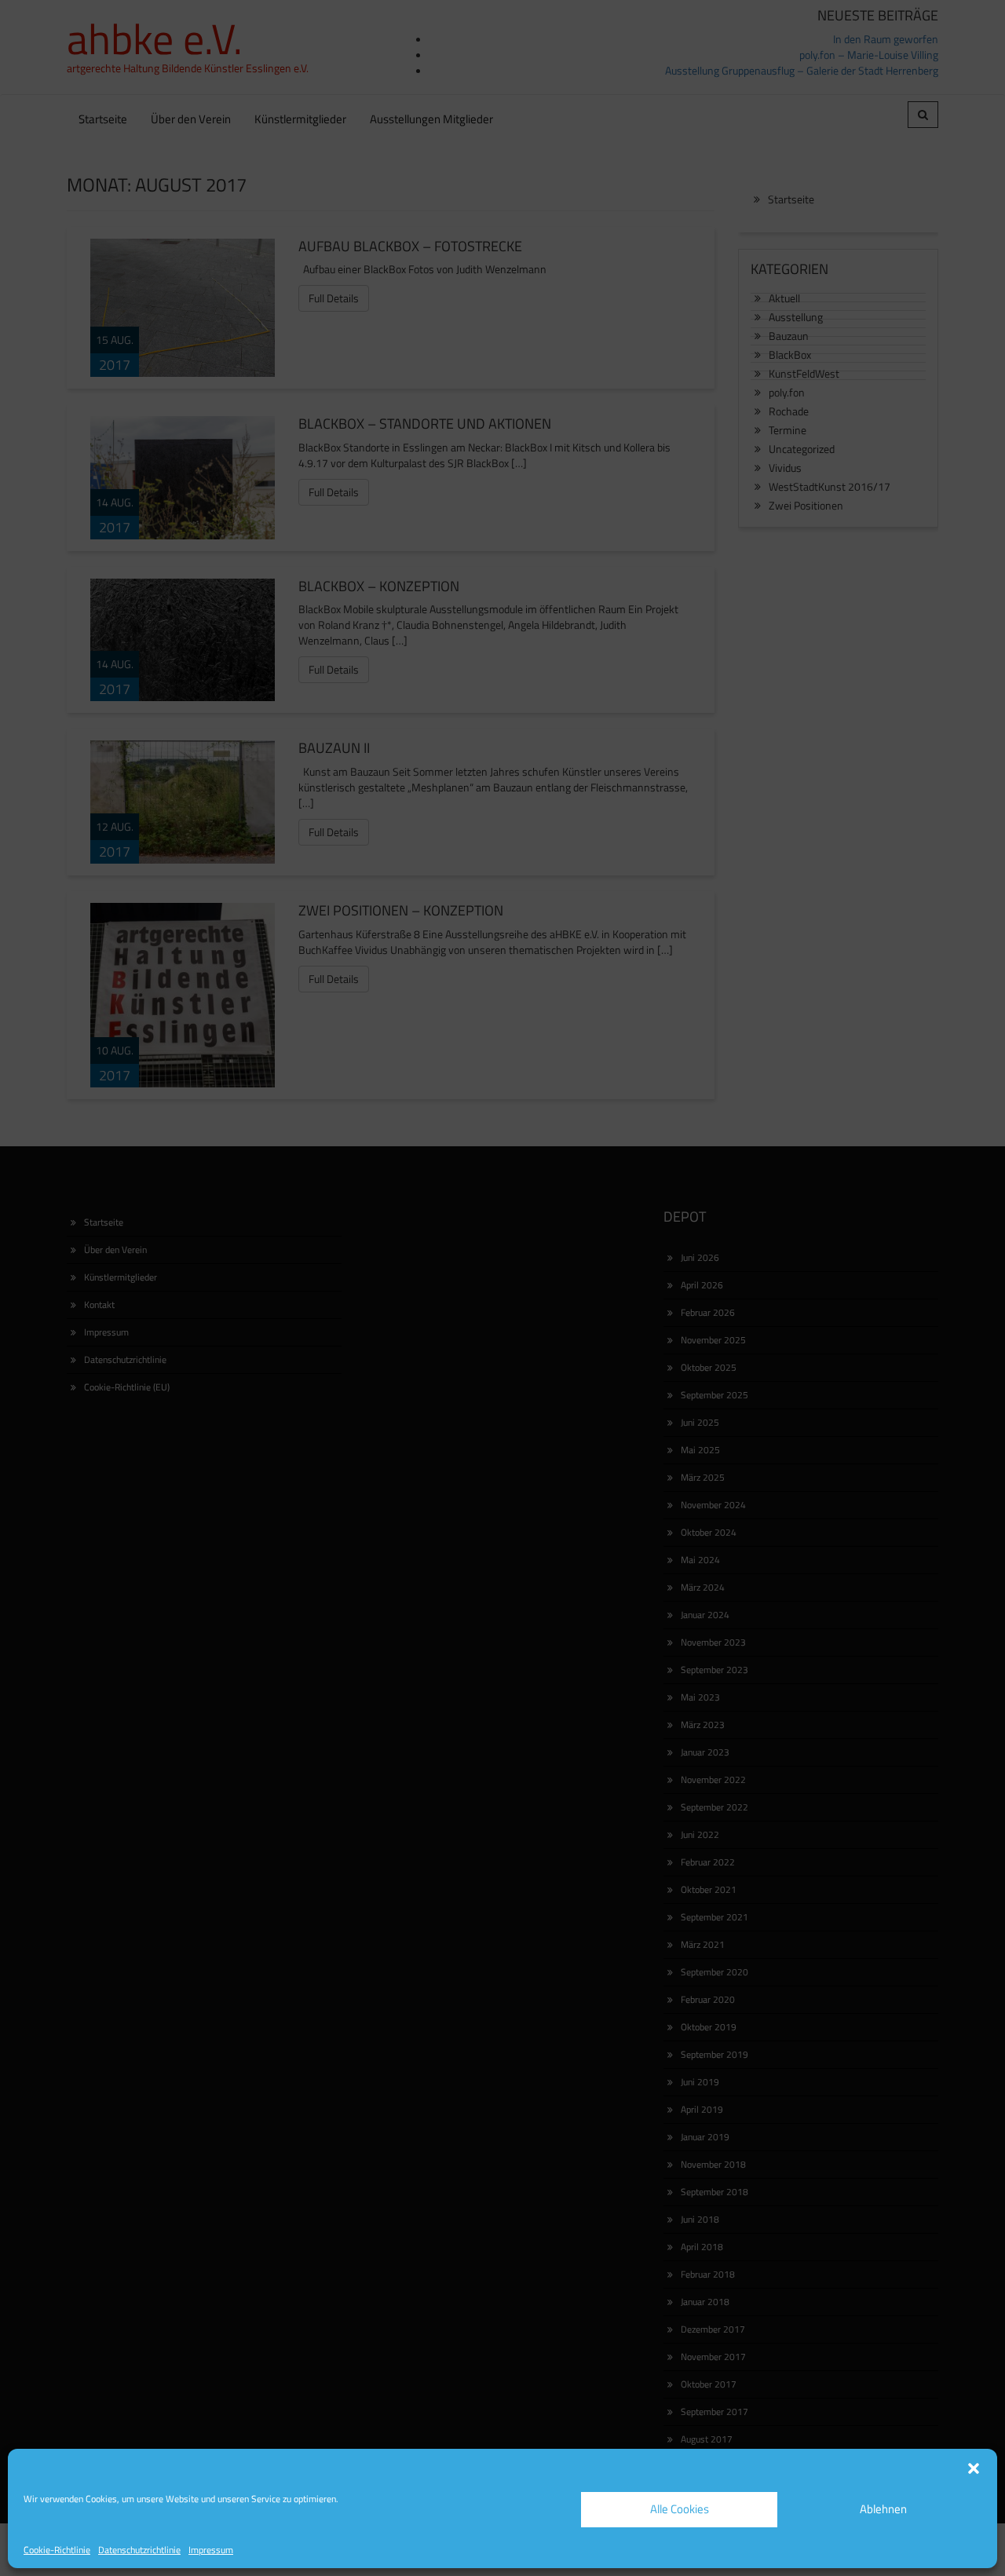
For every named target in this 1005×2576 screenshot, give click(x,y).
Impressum (211, 2550)
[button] (974, 2468)
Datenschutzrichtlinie (139, 2550)
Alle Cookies (680, 2509)
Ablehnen (883, 2509)
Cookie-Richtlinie (57, 2550)
